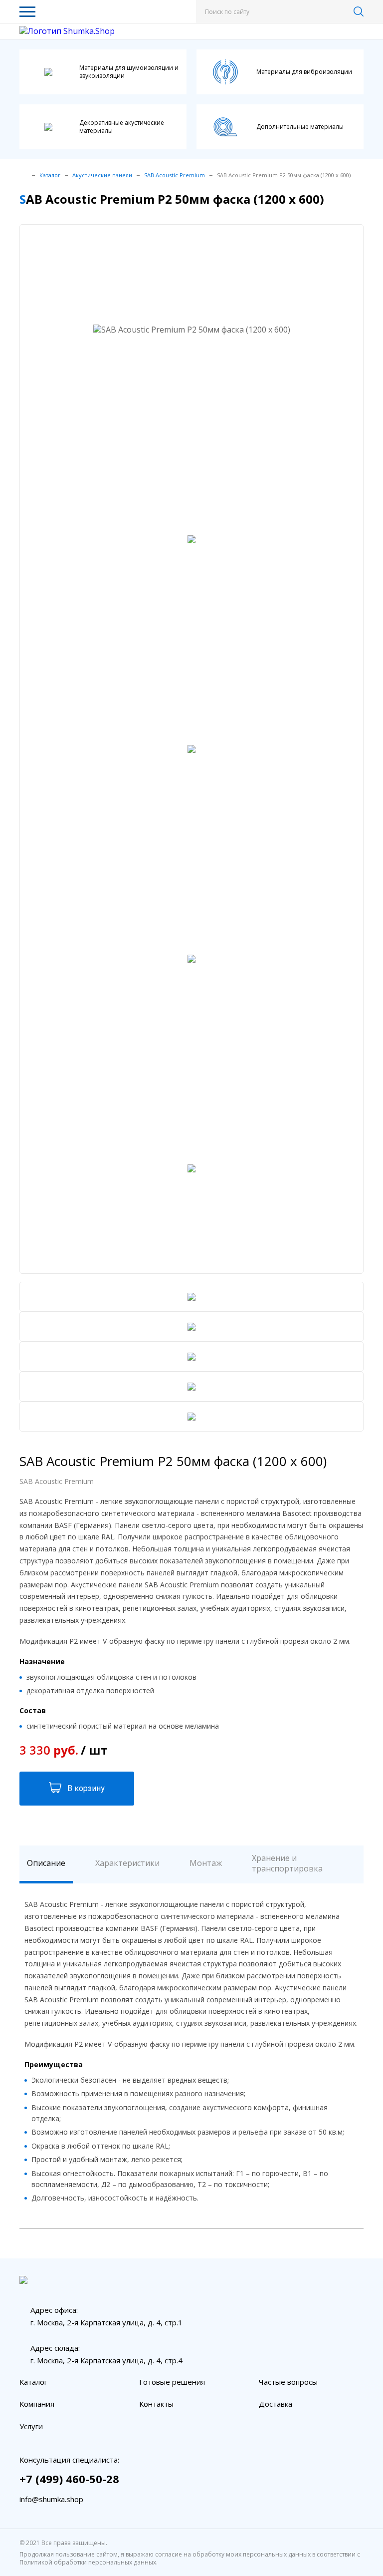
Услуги (31, 2426)
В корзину (86, 1788)
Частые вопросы (288, 2382)
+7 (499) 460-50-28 (69, 2479)
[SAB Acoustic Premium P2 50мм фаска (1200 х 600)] (345, 626)
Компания (37, 2404)
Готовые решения (172, 2382)
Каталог (33, 2382)
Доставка (276, 2404)
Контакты (156, 2404)
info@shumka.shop (51, 2499)
